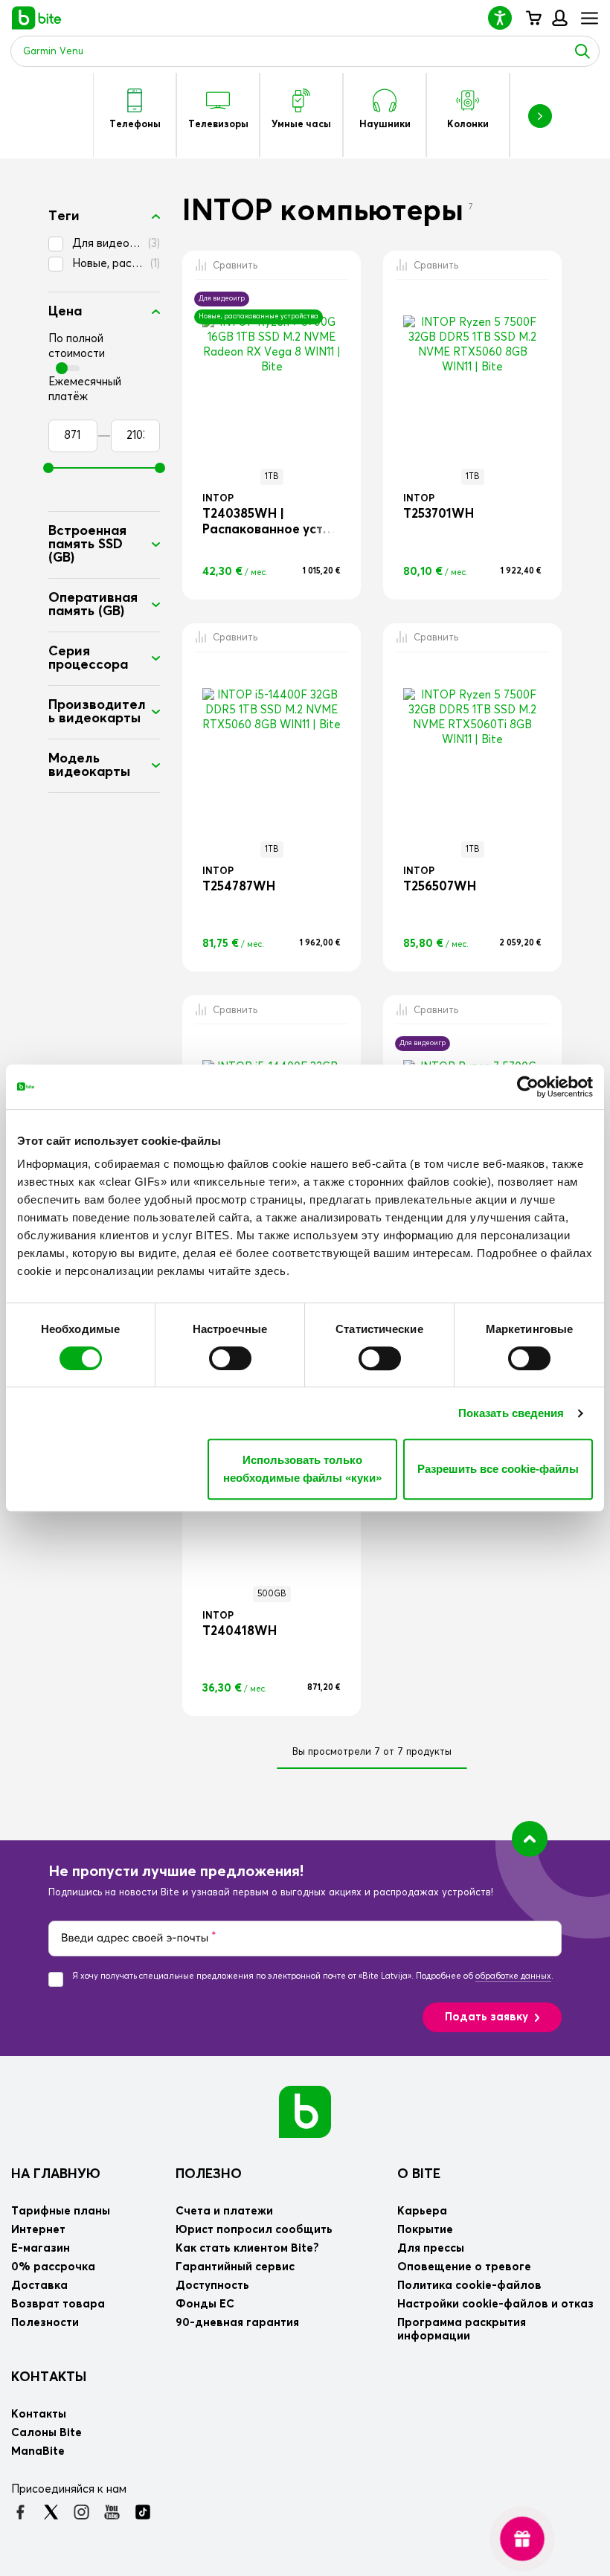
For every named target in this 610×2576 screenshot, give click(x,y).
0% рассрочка (53, 2267)
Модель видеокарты (89, 765)
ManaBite (559, 18)
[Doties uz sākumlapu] (305, 2111)
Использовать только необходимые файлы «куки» (302, 1469)
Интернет (38, 2230)
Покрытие (425, 2230)
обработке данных (513, 1976)
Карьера (422, 2211)
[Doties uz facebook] (20, 2512)
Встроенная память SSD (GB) (87, 545)
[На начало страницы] (530, 1839)
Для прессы (431, 2248)
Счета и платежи (224, 2211)
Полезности (45, 2323)
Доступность (212, 2286)
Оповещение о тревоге (464, 2267)
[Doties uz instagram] (81, 2512)
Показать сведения (511, 1413)
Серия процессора (88, 658)
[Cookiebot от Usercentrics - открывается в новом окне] (528, 1087)
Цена (65, 312)
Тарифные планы (61, 2211)
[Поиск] (582, 51)
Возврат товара (58, 2304)
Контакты (49, 2377)
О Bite (419, 2174)
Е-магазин (41, 2248)
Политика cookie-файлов (469, 2286)
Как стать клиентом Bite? (247, 2248)
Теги (64, 216)
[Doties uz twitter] (51, 2512)
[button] (506, 17)
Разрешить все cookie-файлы (498, 1469)
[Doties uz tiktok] (142, 2512)
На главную (56, 2174)
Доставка (39, 2286)
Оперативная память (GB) (93, 605)
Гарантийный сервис (235, 2267)
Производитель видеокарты (97, 712)
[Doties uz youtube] (112, 2512)
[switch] (230, 1358)
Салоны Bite (46, 2433)
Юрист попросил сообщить (254, 2230)
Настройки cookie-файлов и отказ (495, 2304)
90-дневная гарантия (237, 2323)
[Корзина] (533, 18)
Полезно (209, 2174)
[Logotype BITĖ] (37, 18)
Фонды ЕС (205, 2304)
